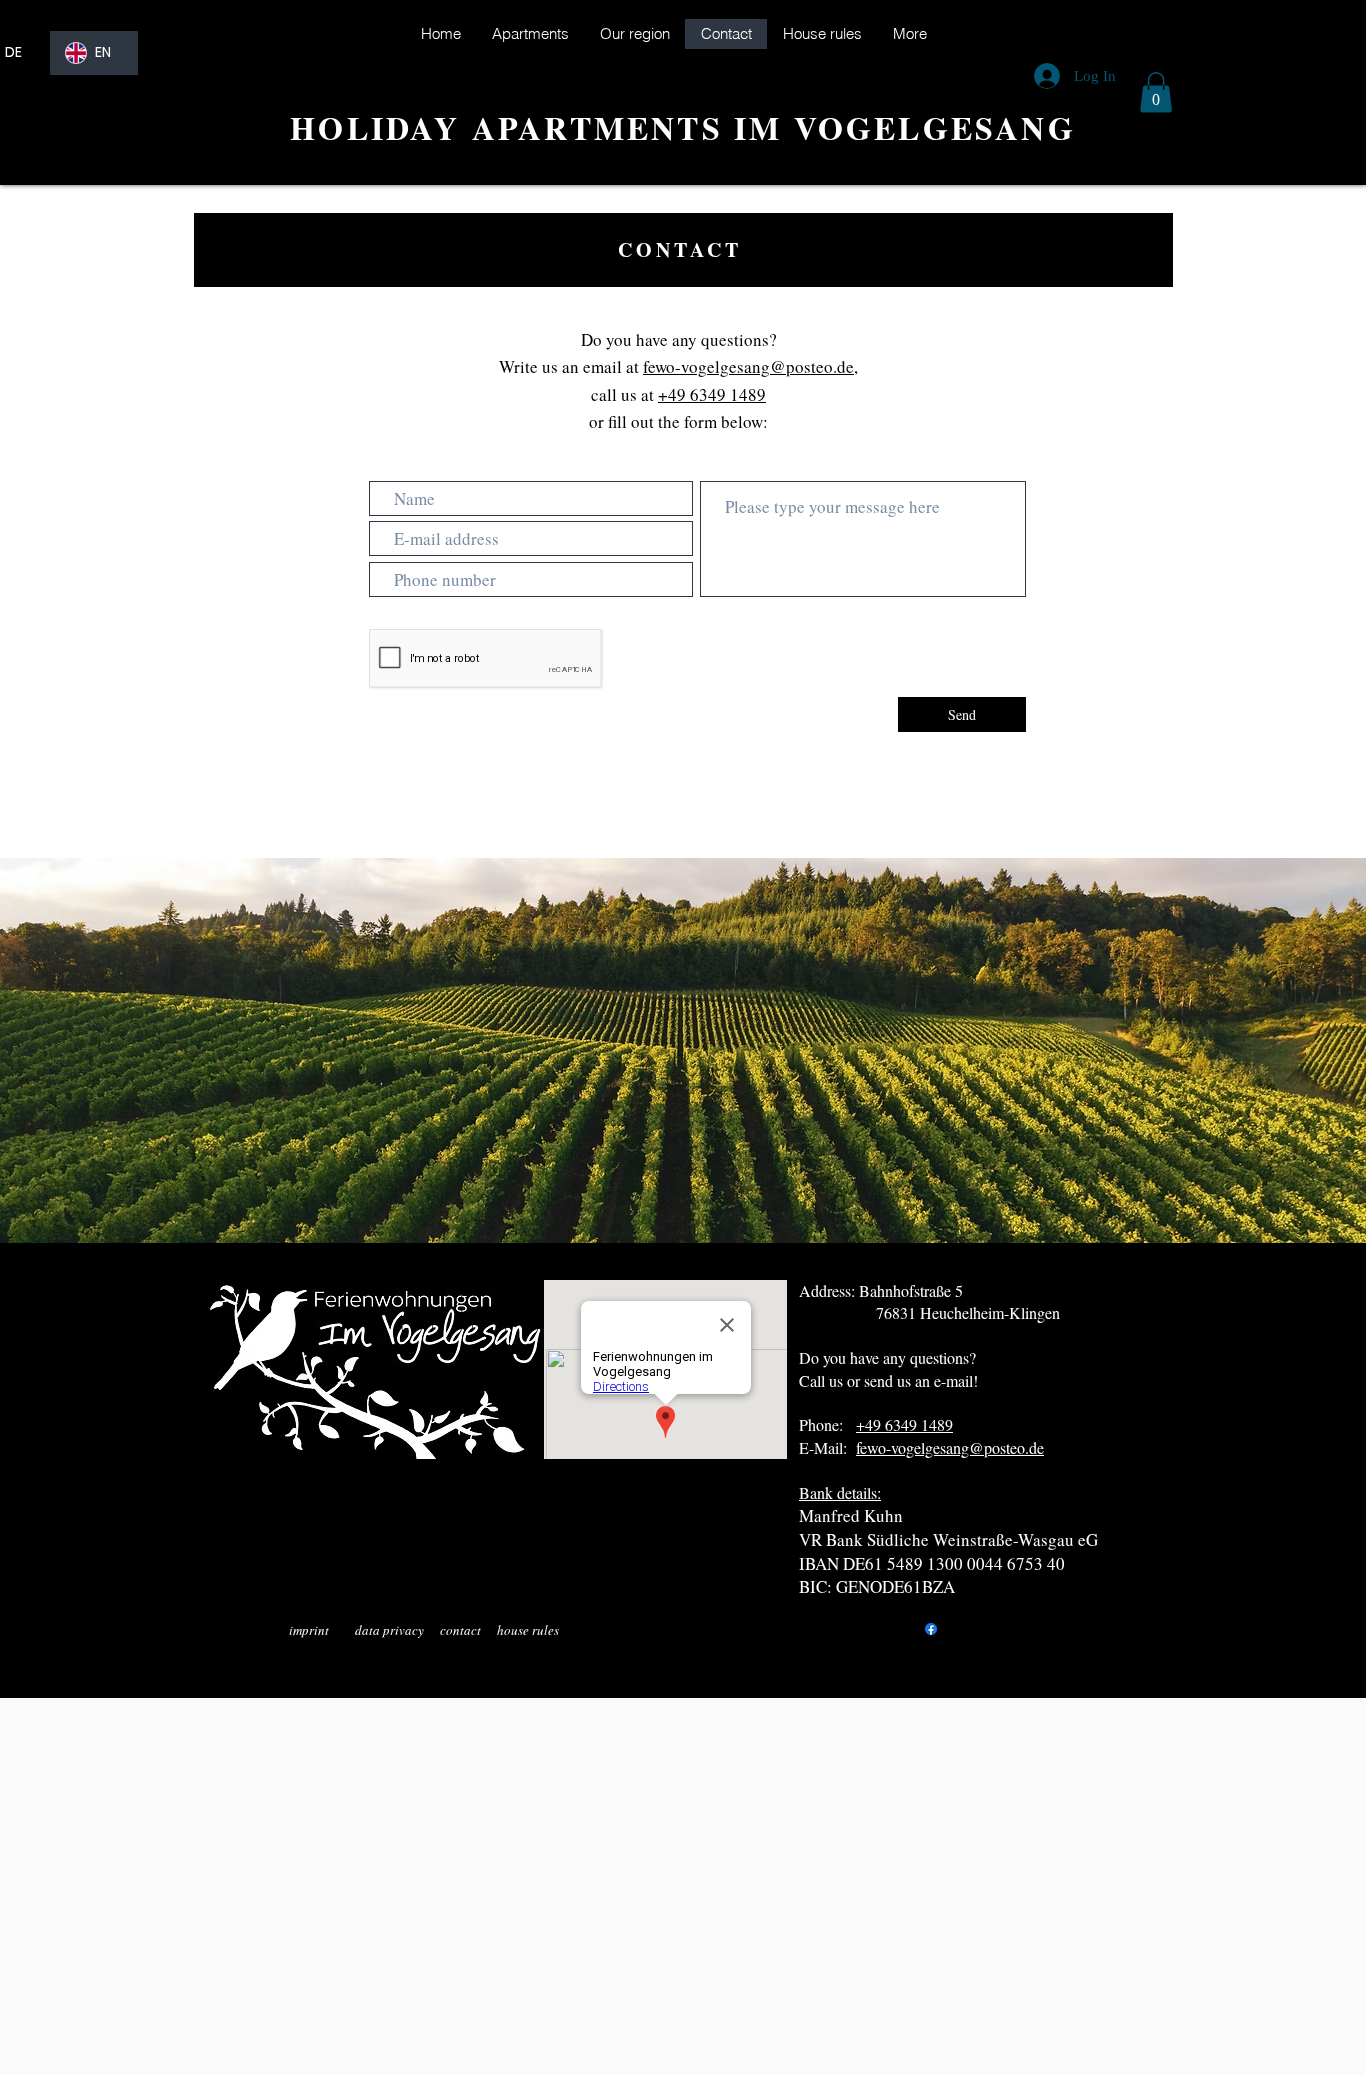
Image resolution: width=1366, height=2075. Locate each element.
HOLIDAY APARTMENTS (512, 127)
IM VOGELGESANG (905, 127)
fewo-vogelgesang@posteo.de (748, 366)
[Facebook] (931, 1629)
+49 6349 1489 (712, 394)
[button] (1156, 92)
